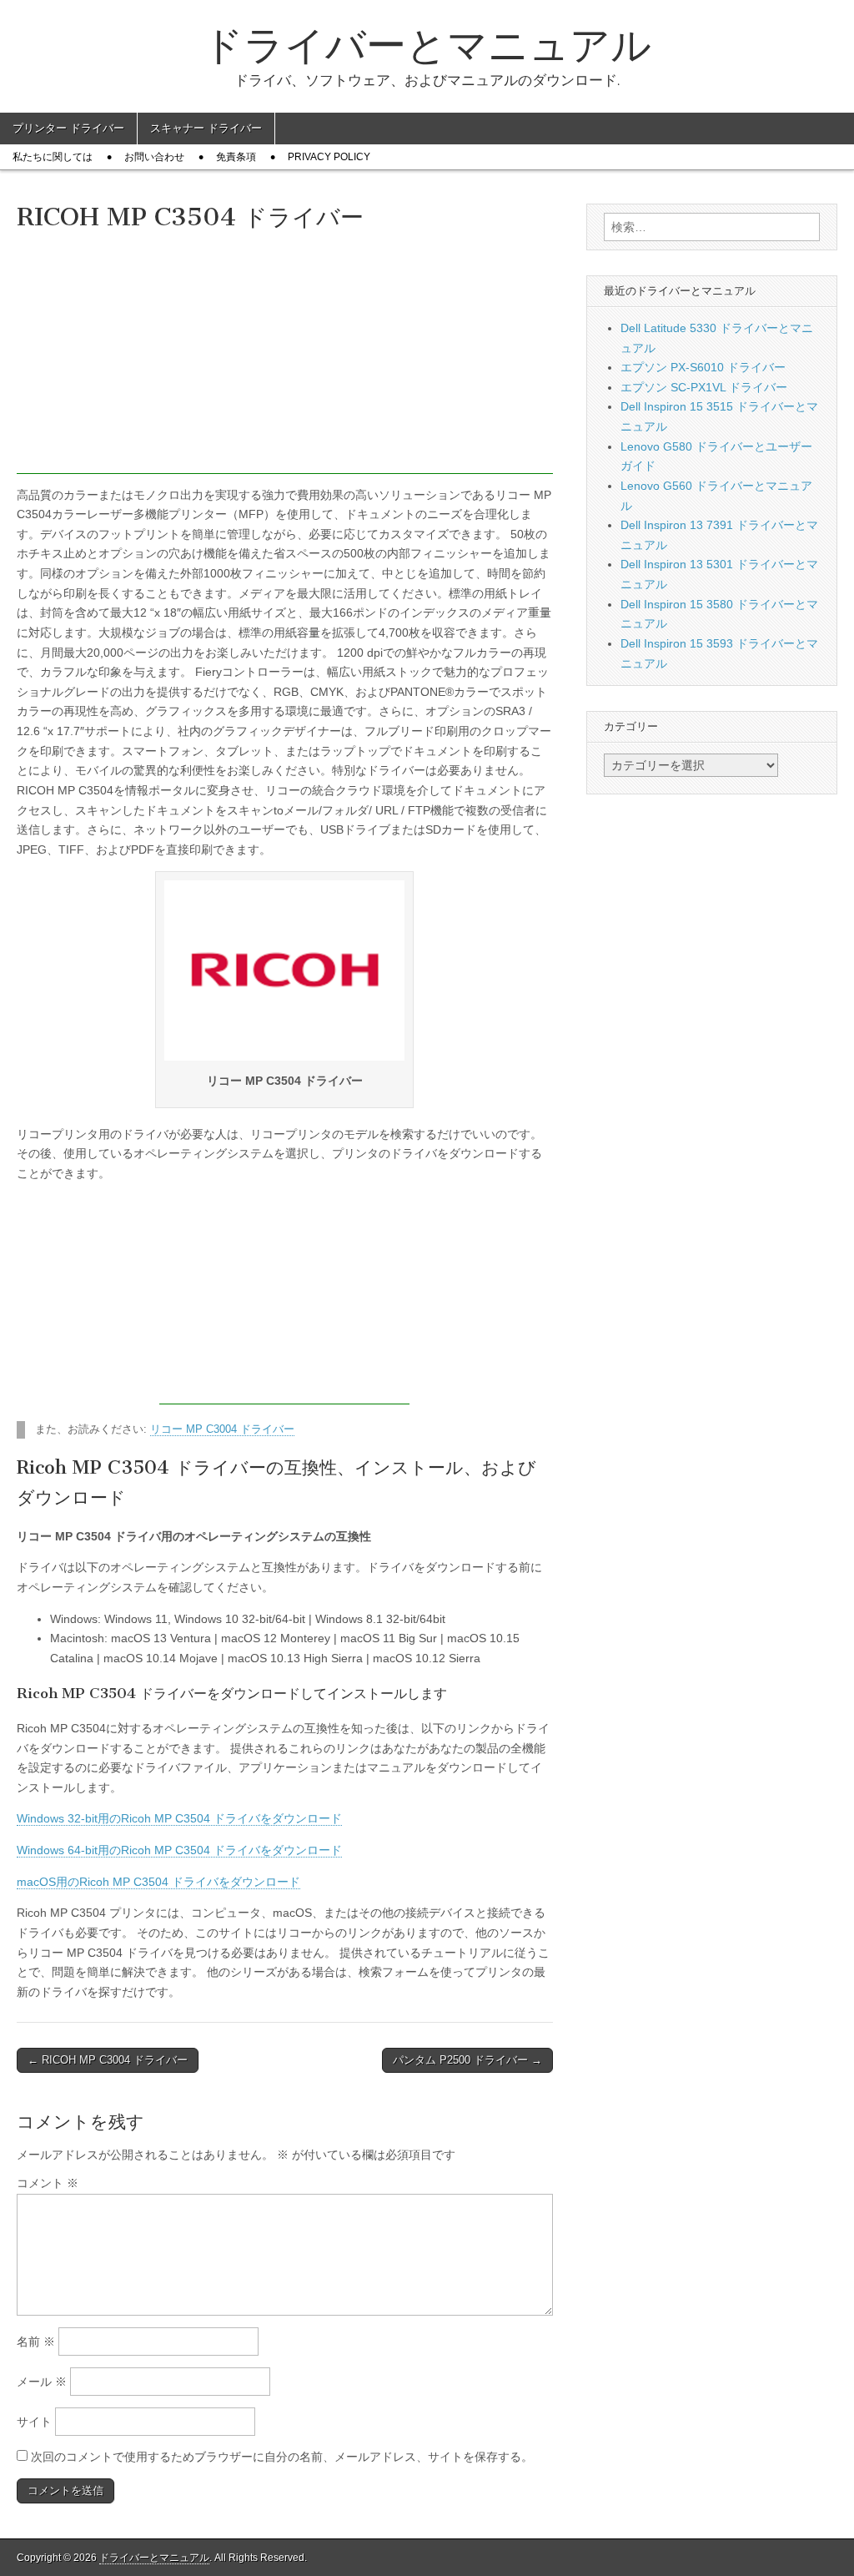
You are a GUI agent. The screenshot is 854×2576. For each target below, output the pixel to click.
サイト (34, 2422)
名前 (36, 2342)
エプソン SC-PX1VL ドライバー (704, 387)
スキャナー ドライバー (206, 128)
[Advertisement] (285, 357)
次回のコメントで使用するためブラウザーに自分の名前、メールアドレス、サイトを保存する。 (282, 2457)
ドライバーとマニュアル (427, 45)
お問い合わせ (154, 157)
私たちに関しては (53, 157)
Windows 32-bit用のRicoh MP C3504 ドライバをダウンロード (179, 1818)
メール (42, 2382)
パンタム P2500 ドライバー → (467, 2060)
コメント (48, 2183)
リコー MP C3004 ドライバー (222, 1429)
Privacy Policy (329, 157)
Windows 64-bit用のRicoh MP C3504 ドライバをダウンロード (179, 1850)
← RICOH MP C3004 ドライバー (108, 2060)
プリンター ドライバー (68, 128)
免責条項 (236, 157)
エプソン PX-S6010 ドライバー (703, 367)
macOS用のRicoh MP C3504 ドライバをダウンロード (158, 1882)
